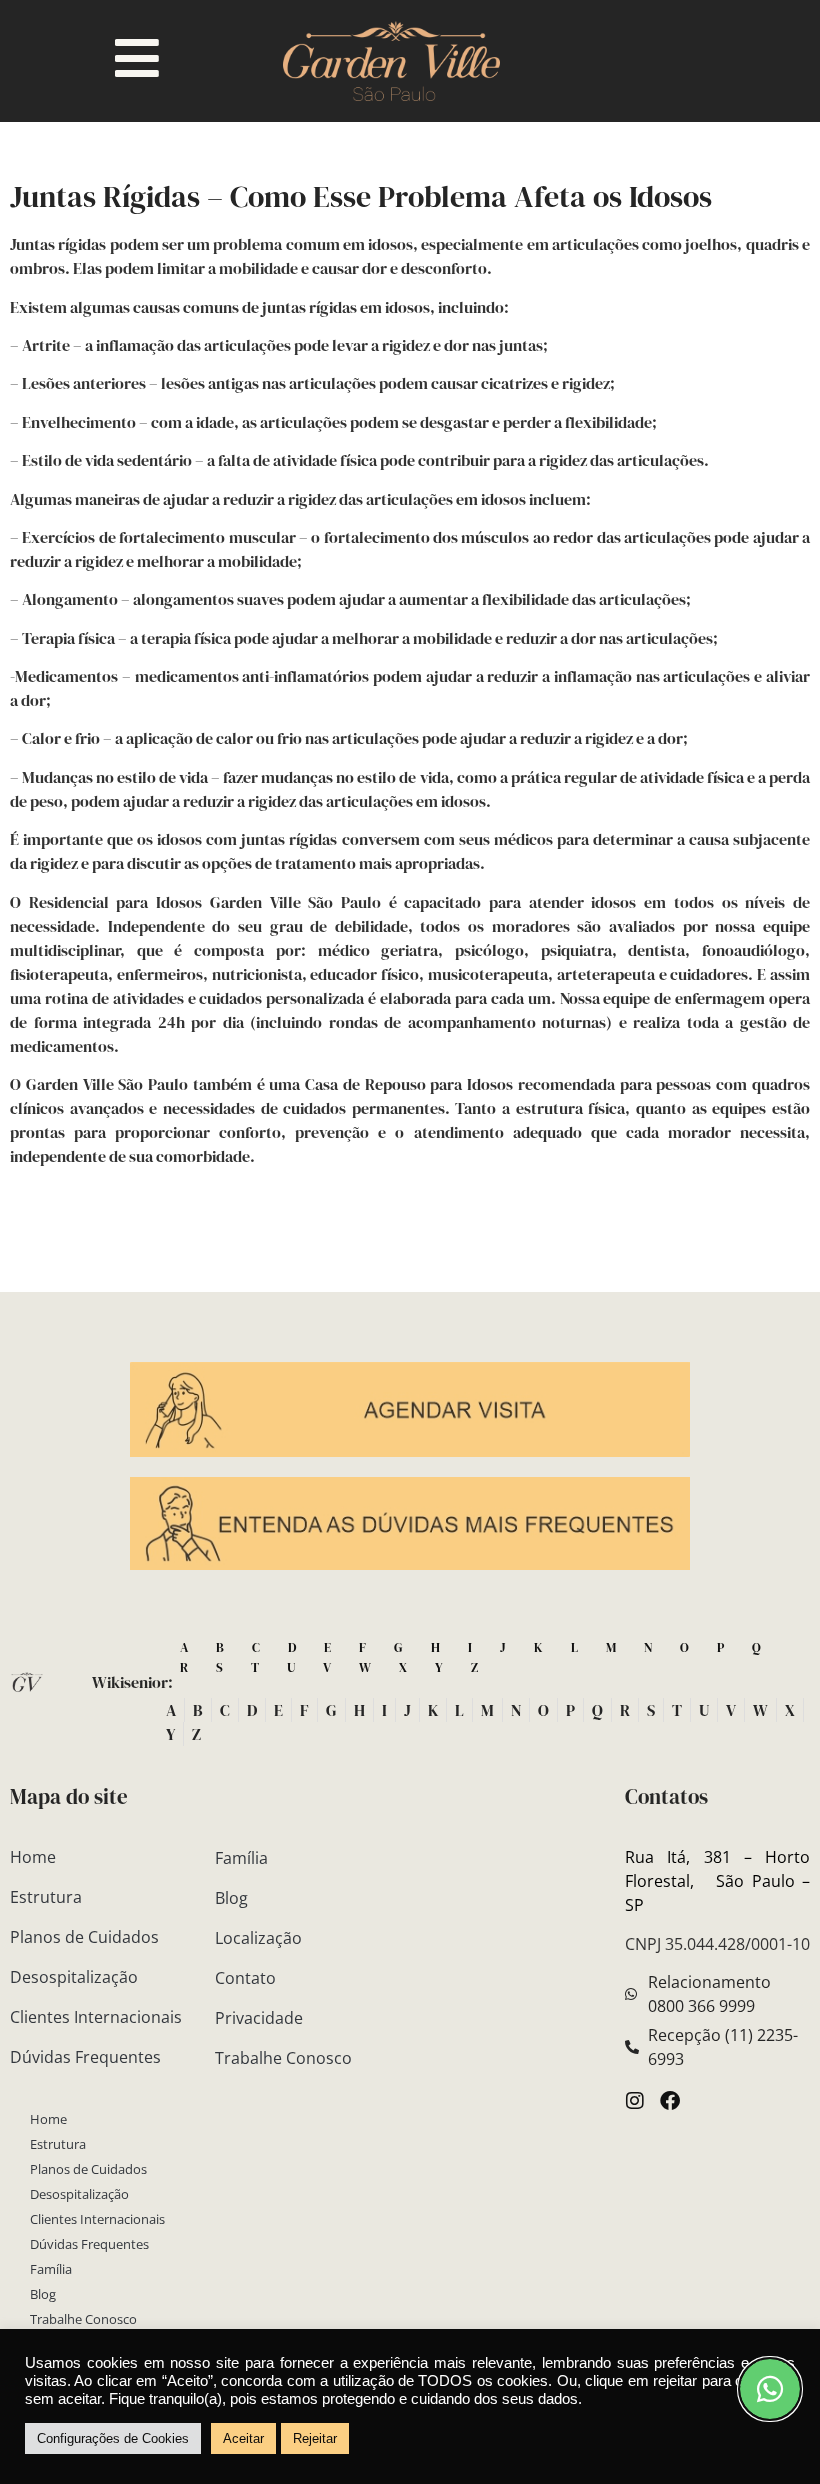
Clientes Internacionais (96, 2017)
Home (33, 1857)
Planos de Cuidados (84, 1937)
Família (51, 2269)
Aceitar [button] (243, 2438)
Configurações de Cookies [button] (113, 2438)
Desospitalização (74, 1977)
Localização (258, 1938)
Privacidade (259, 2018)
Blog (43, 2294)
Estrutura (46, 1897)
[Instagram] (635, 2101)
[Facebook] (670, 2101)
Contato (245, 1978)
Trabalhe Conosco (83, 2319)
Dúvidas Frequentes (85, 2057)
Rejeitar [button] (315, 2438)
